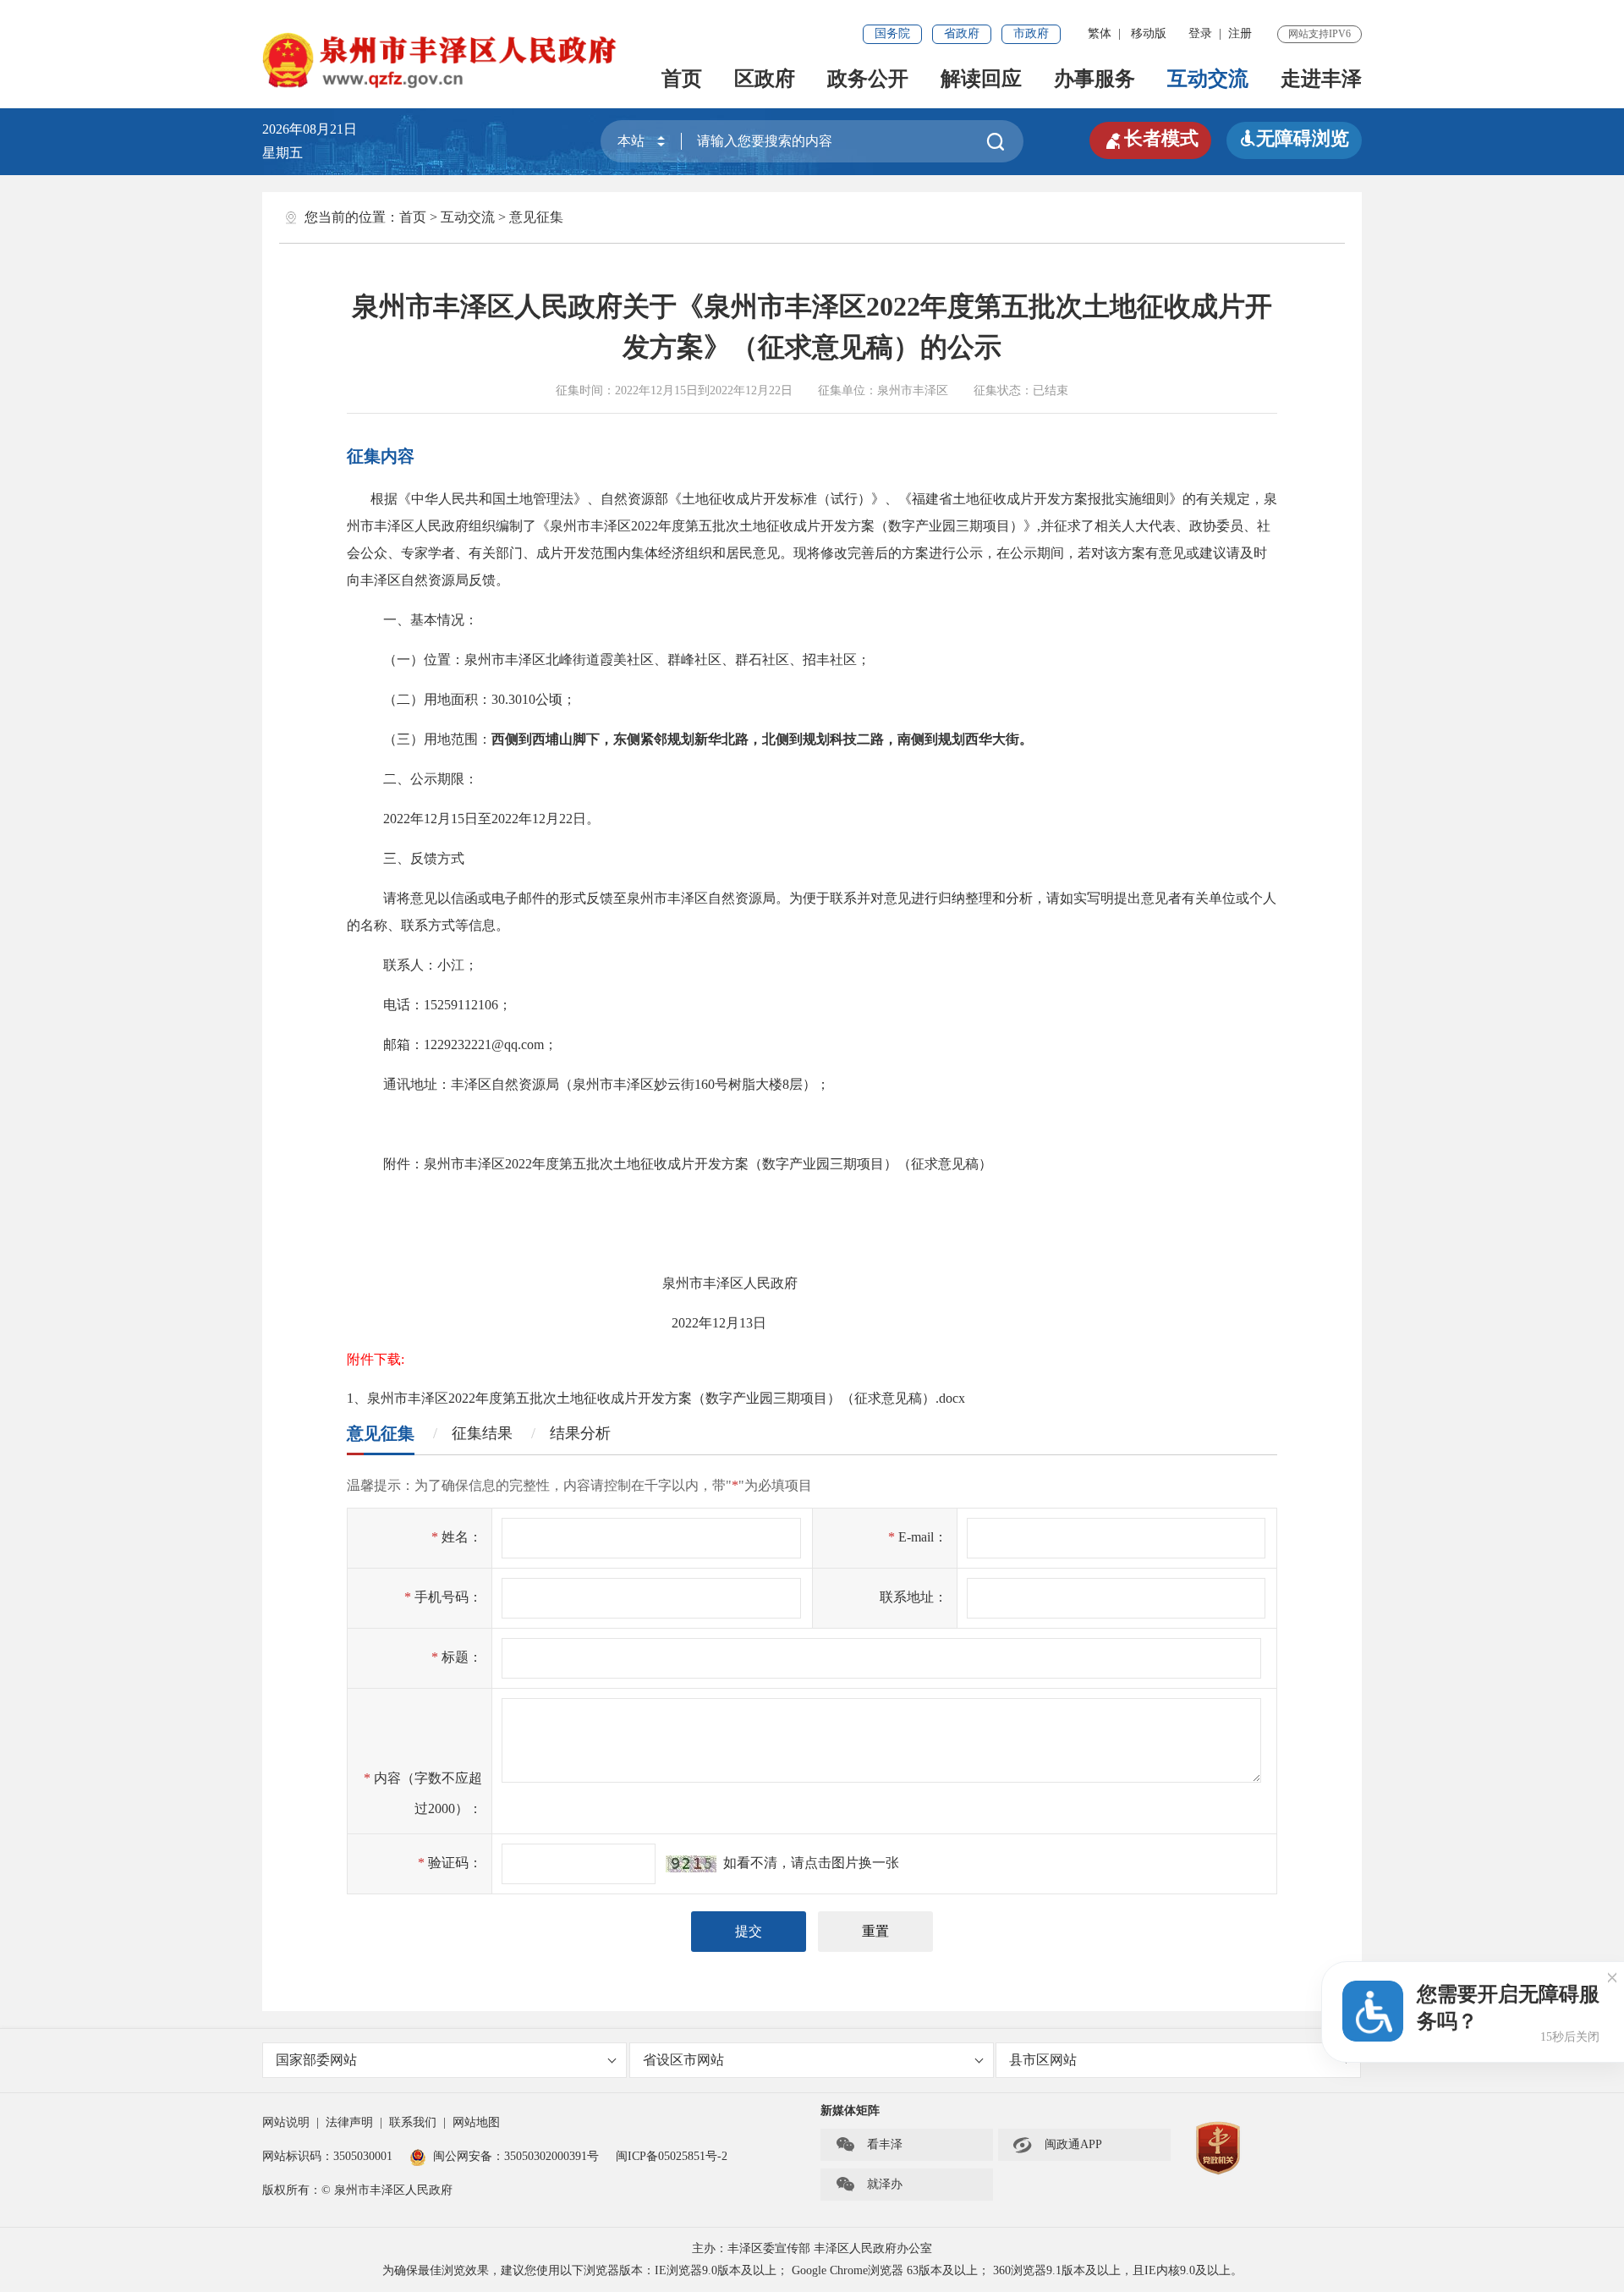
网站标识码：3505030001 (327, 2156)
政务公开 (868, 79)
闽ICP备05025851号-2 (672, 2156)
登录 (1200, 33)
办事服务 (1095, 79)
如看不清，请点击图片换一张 (808, 1863)
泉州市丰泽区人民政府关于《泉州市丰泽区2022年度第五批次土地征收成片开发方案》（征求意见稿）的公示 (812, 327)
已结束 (1051, 390)
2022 (645, 526)
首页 (682, 79)
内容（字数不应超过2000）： (423, 1793)
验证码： (450, 1863)
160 (705, 1084)
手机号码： (443, 1597)
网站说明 (286, 2122)
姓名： (457, 1537)
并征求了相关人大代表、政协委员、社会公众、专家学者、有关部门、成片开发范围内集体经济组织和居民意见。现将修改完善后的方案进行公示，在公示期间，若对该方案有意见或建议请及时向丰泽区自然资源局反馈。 (809, 553)
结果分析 (580, 1433)
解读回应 (981, 79)
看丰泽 (869, 2145)
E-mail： (918, 1537)
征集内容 (381, 456)
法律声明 (349, 2122)
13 (746, 1323)
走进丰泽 (1321, 79)
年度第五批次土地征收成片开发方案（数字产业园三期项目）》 (848, 526)
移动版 (1149, 33)
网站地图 (476, 2122)
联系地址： (913, 1597)
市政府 (1031, 33)
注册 (1240, 33)
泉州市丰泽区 (913, 390)
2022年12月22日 (751, 390)
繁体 (1100, 33)
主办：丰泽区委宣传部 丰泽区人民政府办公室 (812, 2248)
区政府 (765, 79)
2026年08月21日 (316, 129)
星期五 (283, 153)
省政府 (962, 33)
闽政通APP (1057, 2145)
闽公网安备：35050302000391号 (516, 2156)
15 (458, 819)
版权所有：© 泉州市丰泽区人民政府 (357, 2190)
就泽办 (869, 2185)
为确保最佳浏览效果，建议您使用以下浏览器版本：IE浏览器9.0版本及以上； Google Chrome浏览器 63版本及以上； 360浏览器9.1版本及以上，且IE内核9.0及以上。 (812, 2270)
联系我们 (413, 2122)
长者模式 (1150, 139)
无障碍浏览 (1294, 138)
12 (431, 819)
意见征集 (536, 217)
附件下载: (376, 1359)
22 (566, 819)
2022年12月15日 (656, 390)
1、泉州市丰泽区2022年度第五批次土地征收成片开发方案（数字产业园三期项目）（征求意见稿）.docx (656, 1398)
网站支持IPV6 (1319, 34)
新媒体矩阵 (850, 2111)
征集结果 (482, 1433)
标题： (457, 1657)
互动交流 (1208, 79)
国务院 (892, 33)
